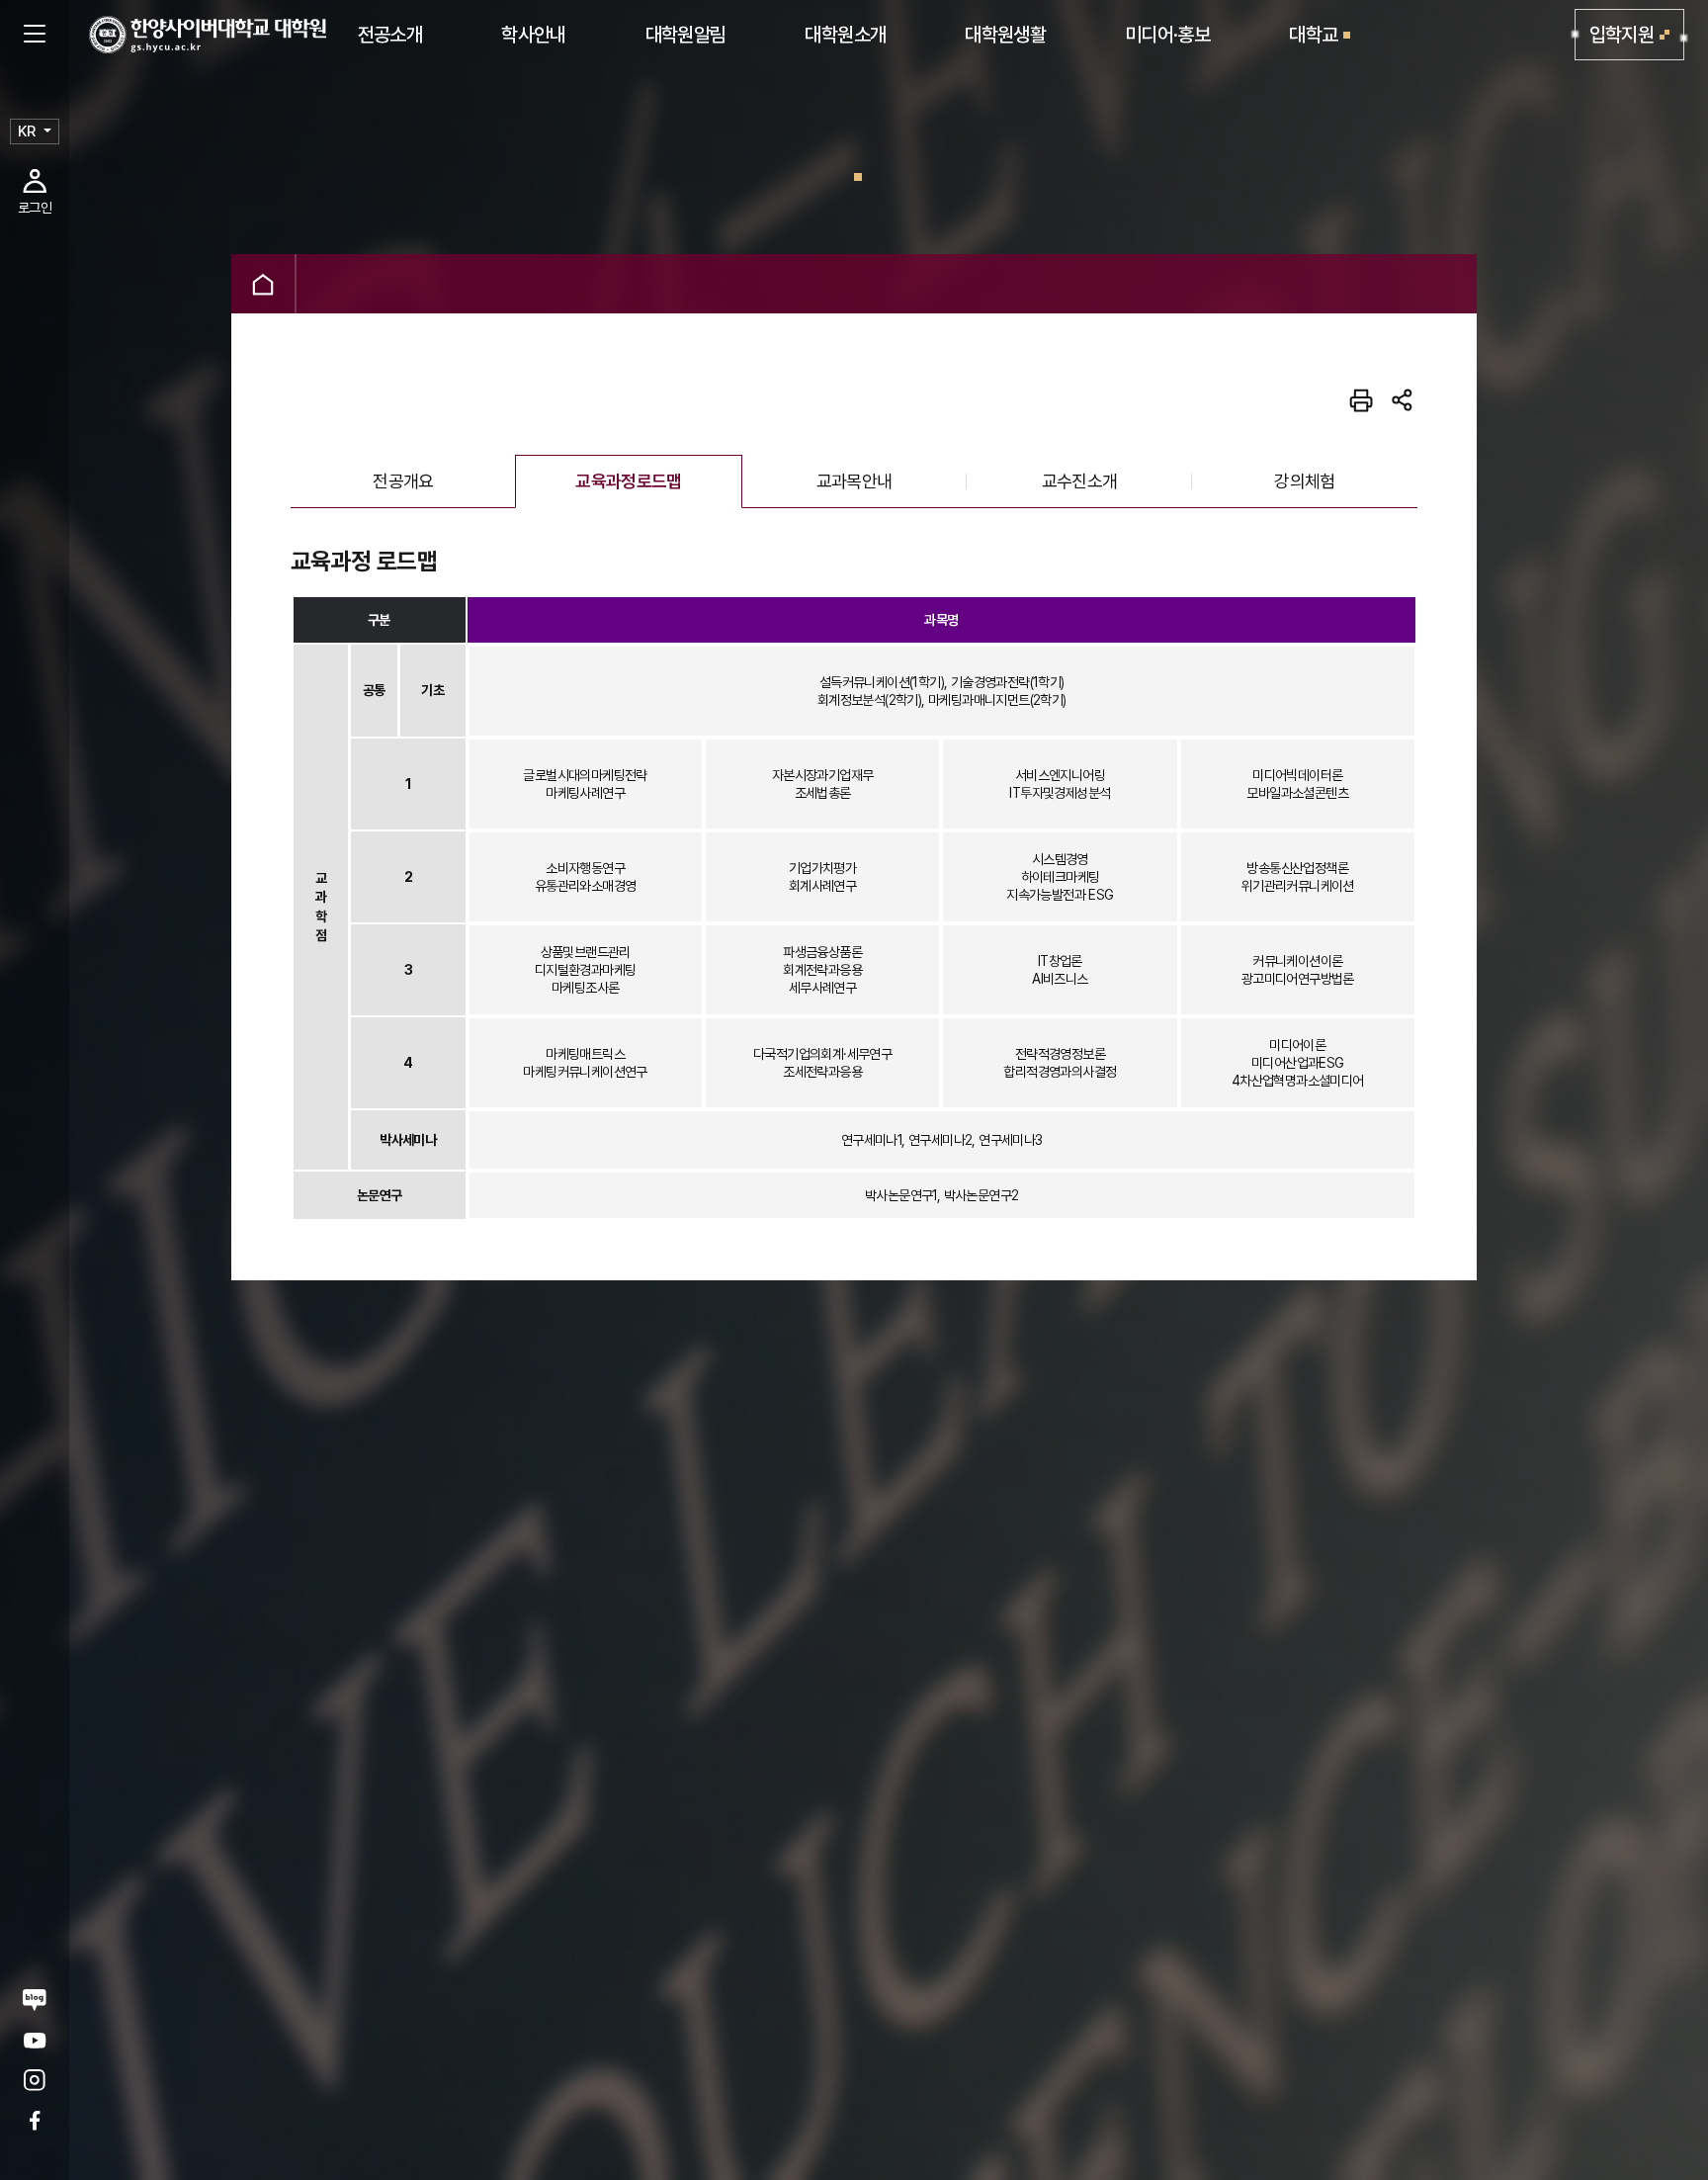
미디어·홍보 (1167, 35)
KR (27, 131)
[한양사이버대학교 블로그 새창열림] (35, 2000)
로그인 (35, 208)
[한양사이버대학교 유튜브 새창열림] (35, 2040)
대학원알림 (686, 35)
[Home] (263, 284)
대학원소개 (845, 35)
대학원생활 (1005, 35)
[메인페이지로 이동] (208, 35)
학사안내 (533, 35)
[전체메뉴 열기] (35, 35)
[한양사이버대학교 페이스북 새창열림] (35, 2120)
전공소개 (390, 35)
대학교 (1313, 35)
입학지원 (1622, 35)
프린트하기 (1361, 400)
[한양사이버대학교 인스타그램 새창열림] (35, 2081)
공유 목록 (1403, 400)
